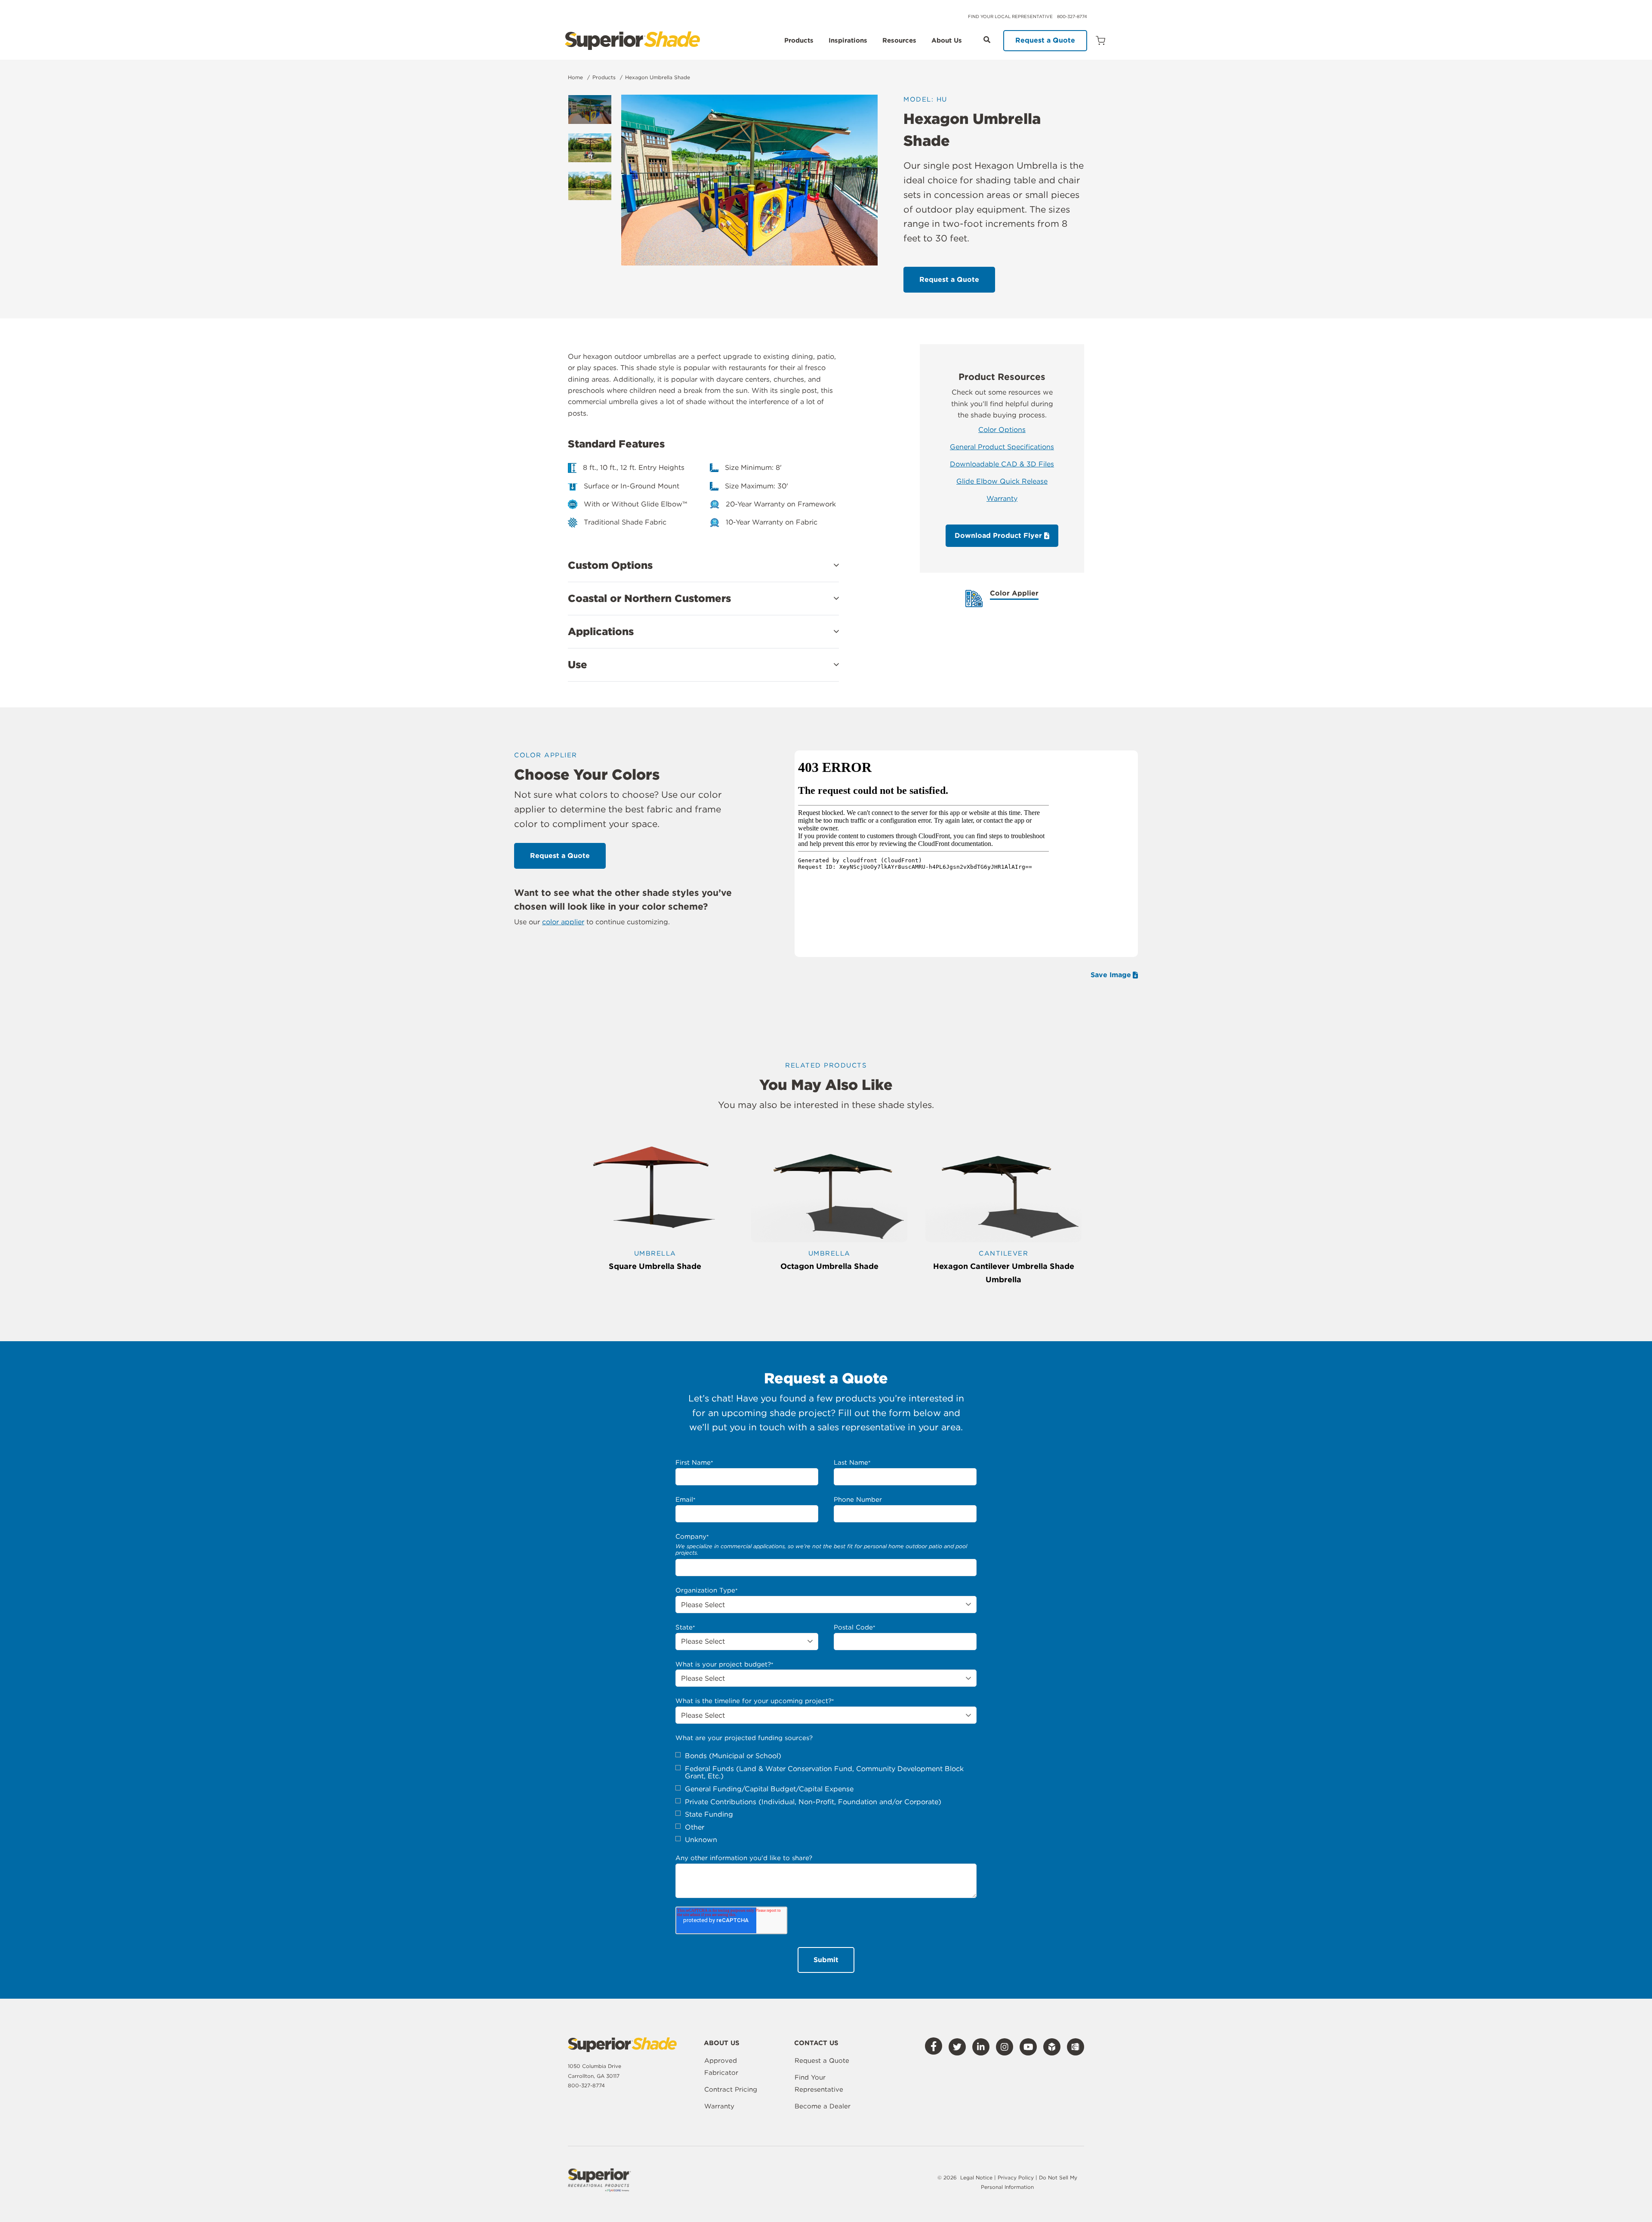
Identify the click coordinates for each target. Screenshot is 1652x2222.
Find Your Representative (819, 2083)
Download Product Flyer (999, 535)
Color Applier (1014, 594)
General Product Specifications (1002, 447)
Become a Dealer (823, 2106)
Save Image (1111, 975)
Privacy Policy (1017, 2177)
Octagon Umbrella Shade (829, 1266)
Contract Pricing (731, 2089)
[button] (703, 565)
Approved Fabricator (721, 2067)
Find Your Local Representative (1010, 16)
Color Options (1002, 430)
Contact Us (816, 2043)
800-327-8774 (1072, 16)
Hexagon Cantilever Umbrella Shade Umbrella (1004, 1273)
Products (799, 41)
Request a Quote (1045, 40)
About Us (947, 41)
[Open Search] (987, 40)
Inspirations (848, 41)
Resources (899, 41)
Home (575, 77)
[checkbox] (826, 1798)
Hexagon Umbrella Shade (658, 77)
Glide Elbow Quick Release (1002, 481)
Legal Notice (976, 2177)
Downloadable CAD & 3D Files (1002, 464)
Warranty (1002, 498)
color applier (563, 922)
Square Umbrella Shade (655, 1266)
